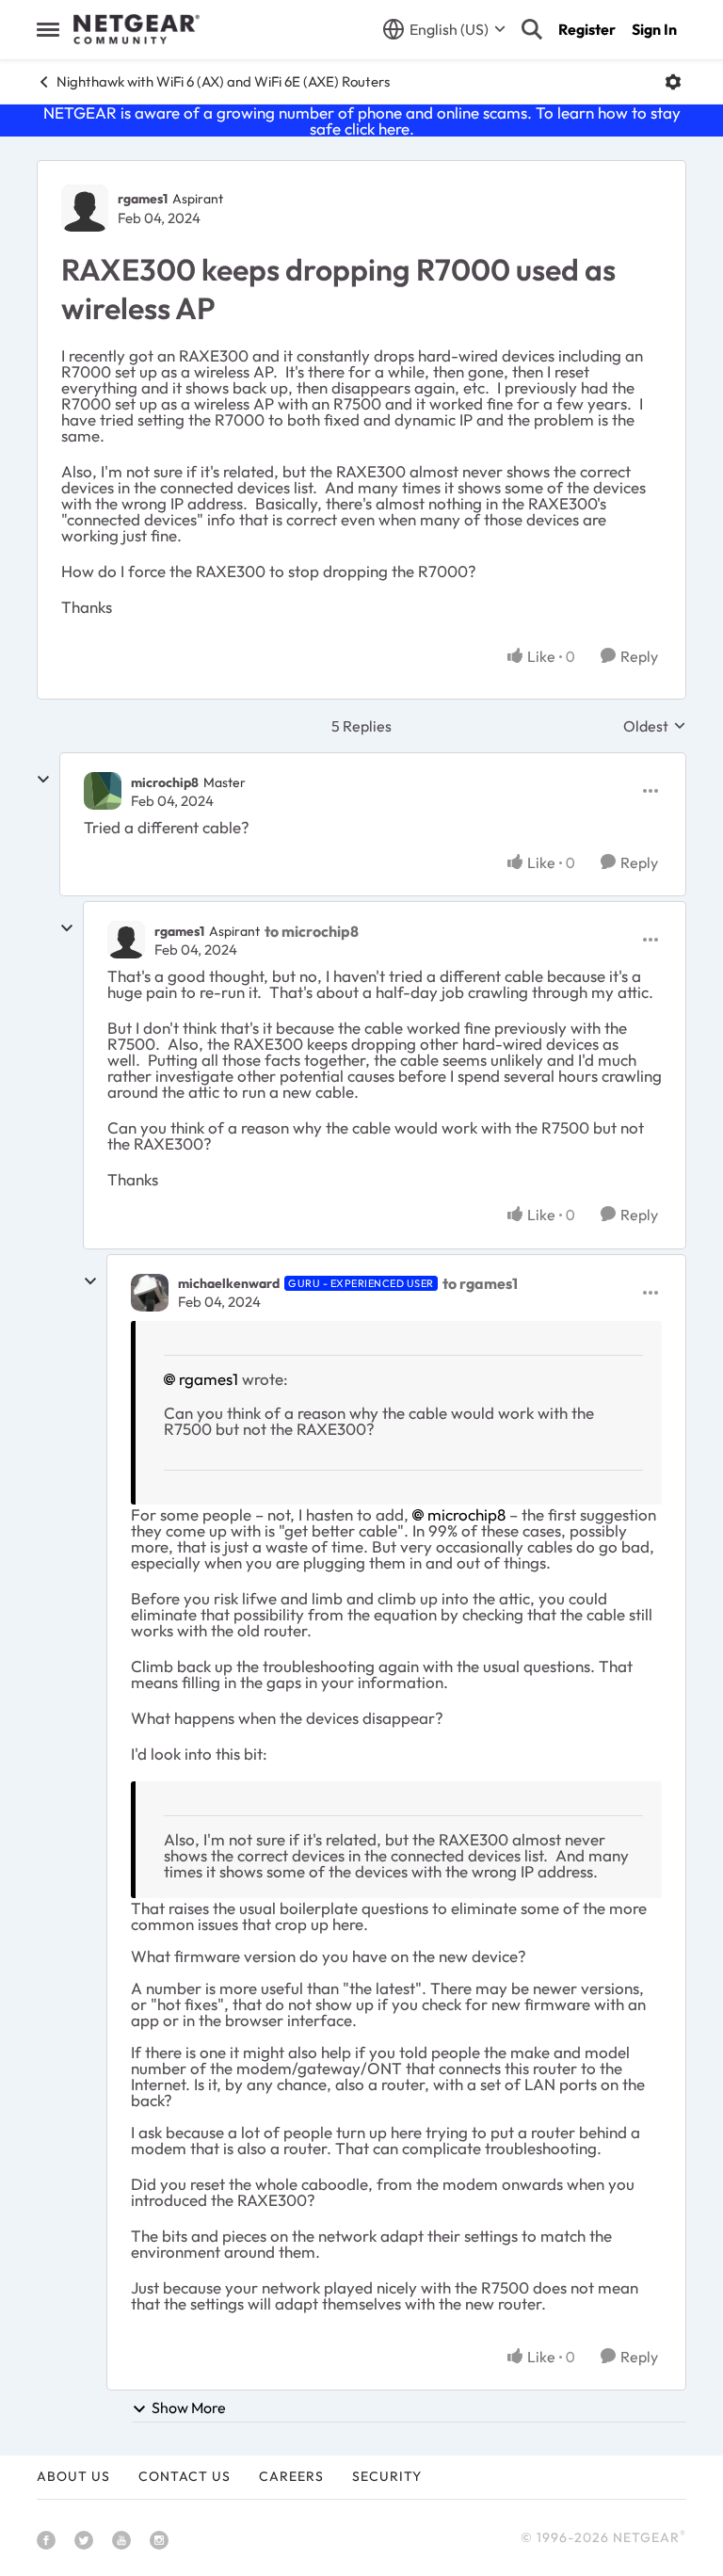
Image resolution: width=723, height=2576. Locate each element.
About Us (73, 2476)
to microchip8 (312, 931)
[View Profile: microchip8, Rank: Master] (103, 791)
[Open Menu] (673, 82)
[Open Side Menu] (48, 29)
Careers (291, 2476)
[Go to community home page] (137, 29)
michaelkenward (229, 1283)
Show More (189, 2407)
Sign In (654, 29)
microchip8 (165, 782)
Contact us (185, 2476)
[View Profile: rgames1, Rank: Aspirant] (85, 208)
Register (587, 29)
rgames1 (143, 199)
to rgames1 (480, 1283)
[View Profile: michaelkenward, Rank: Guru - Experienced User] (150, 1293)
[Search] (532, 29)
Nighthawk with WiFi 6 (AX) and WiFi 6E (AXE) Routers (223, 81)
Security (387, 2476)
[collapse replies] (43, 780)
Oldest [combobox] (655, 726)
